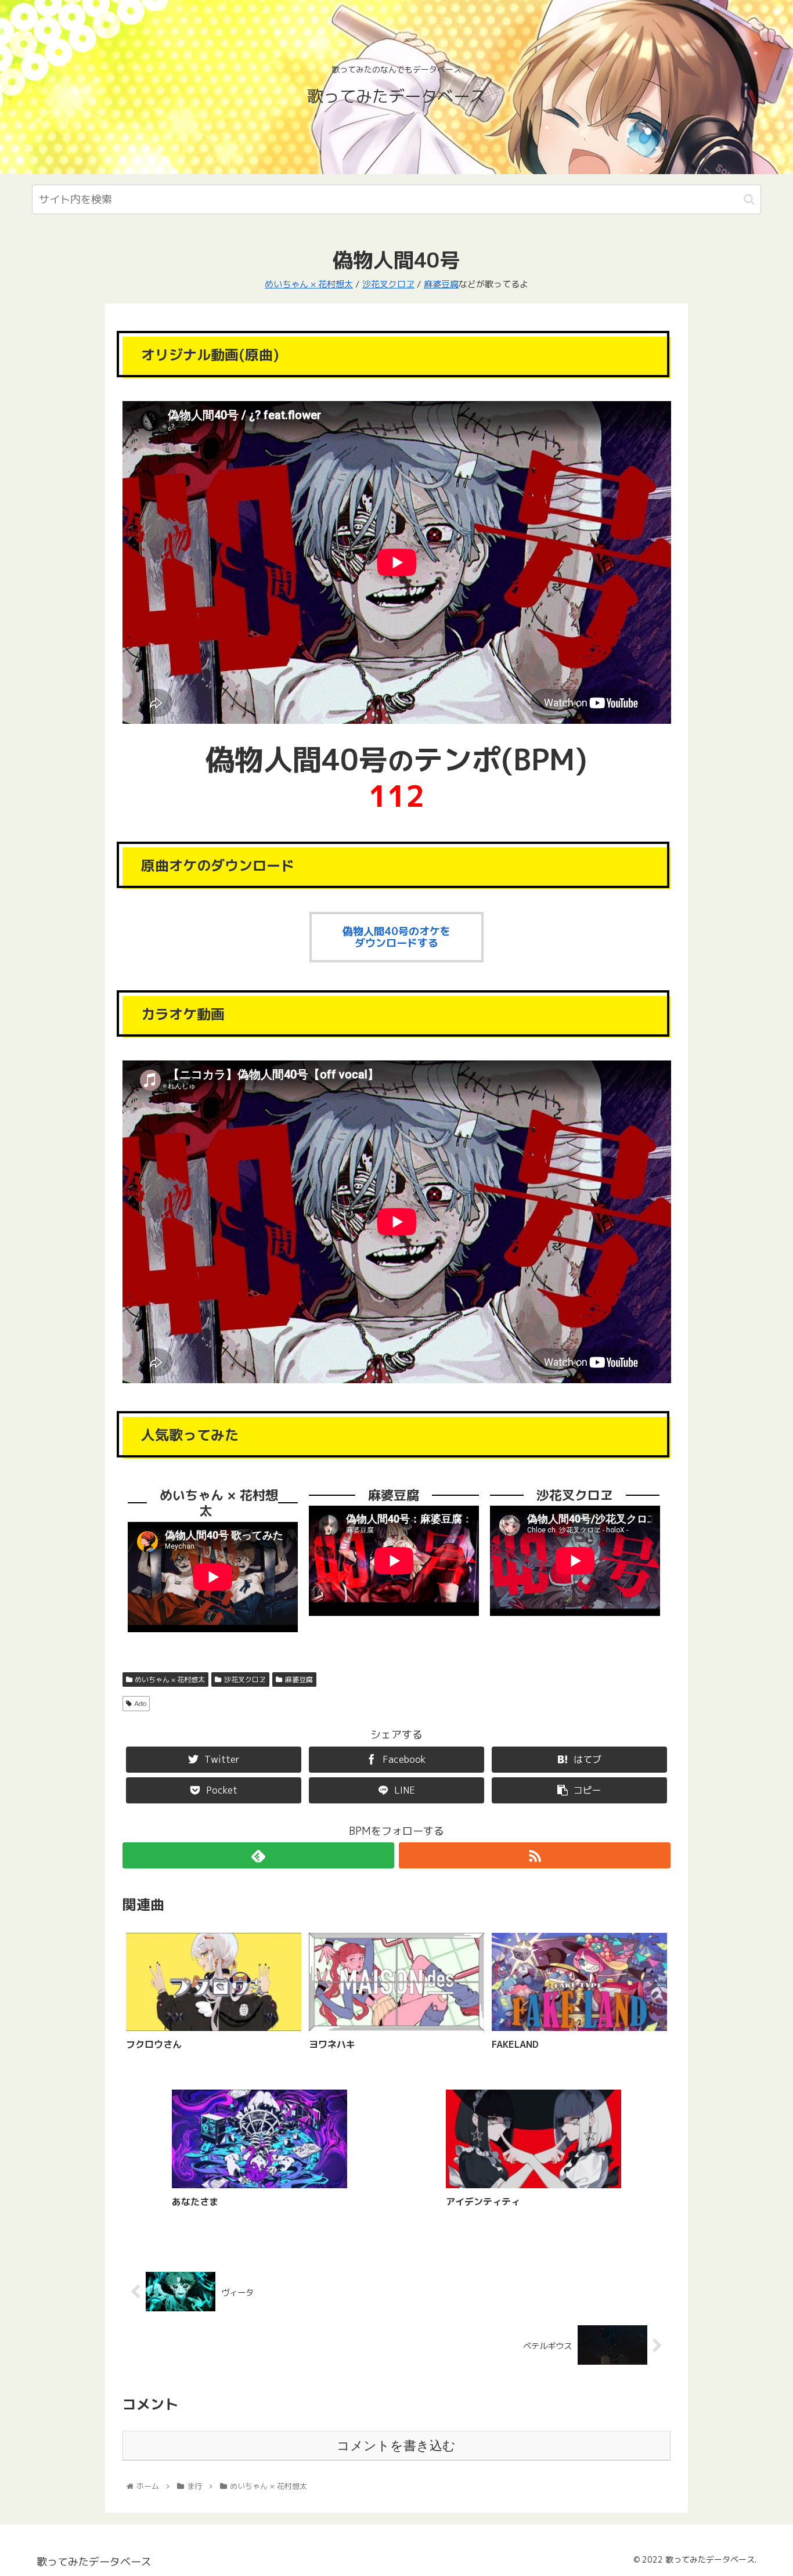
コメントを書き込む (396, 2446)
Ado (140, 1703)
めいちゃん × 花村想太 (309, 284)
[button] (749, 199)
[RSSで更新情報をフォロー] (535, 1855)
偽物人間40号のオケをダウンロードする (396, 937)
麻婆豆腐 (441, 284)
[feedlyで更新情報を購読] (258, 1855)
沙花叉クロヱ (388, 284)
